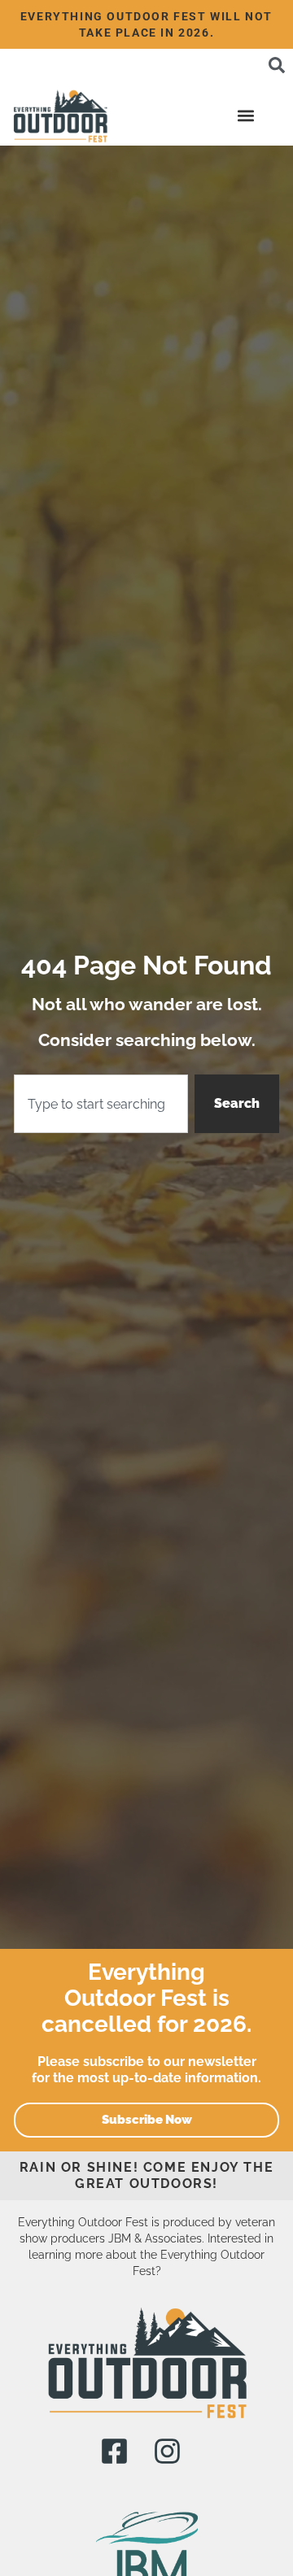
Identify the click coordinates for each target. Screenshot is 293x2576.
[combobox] (101, 1104)
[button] (246, 115)
